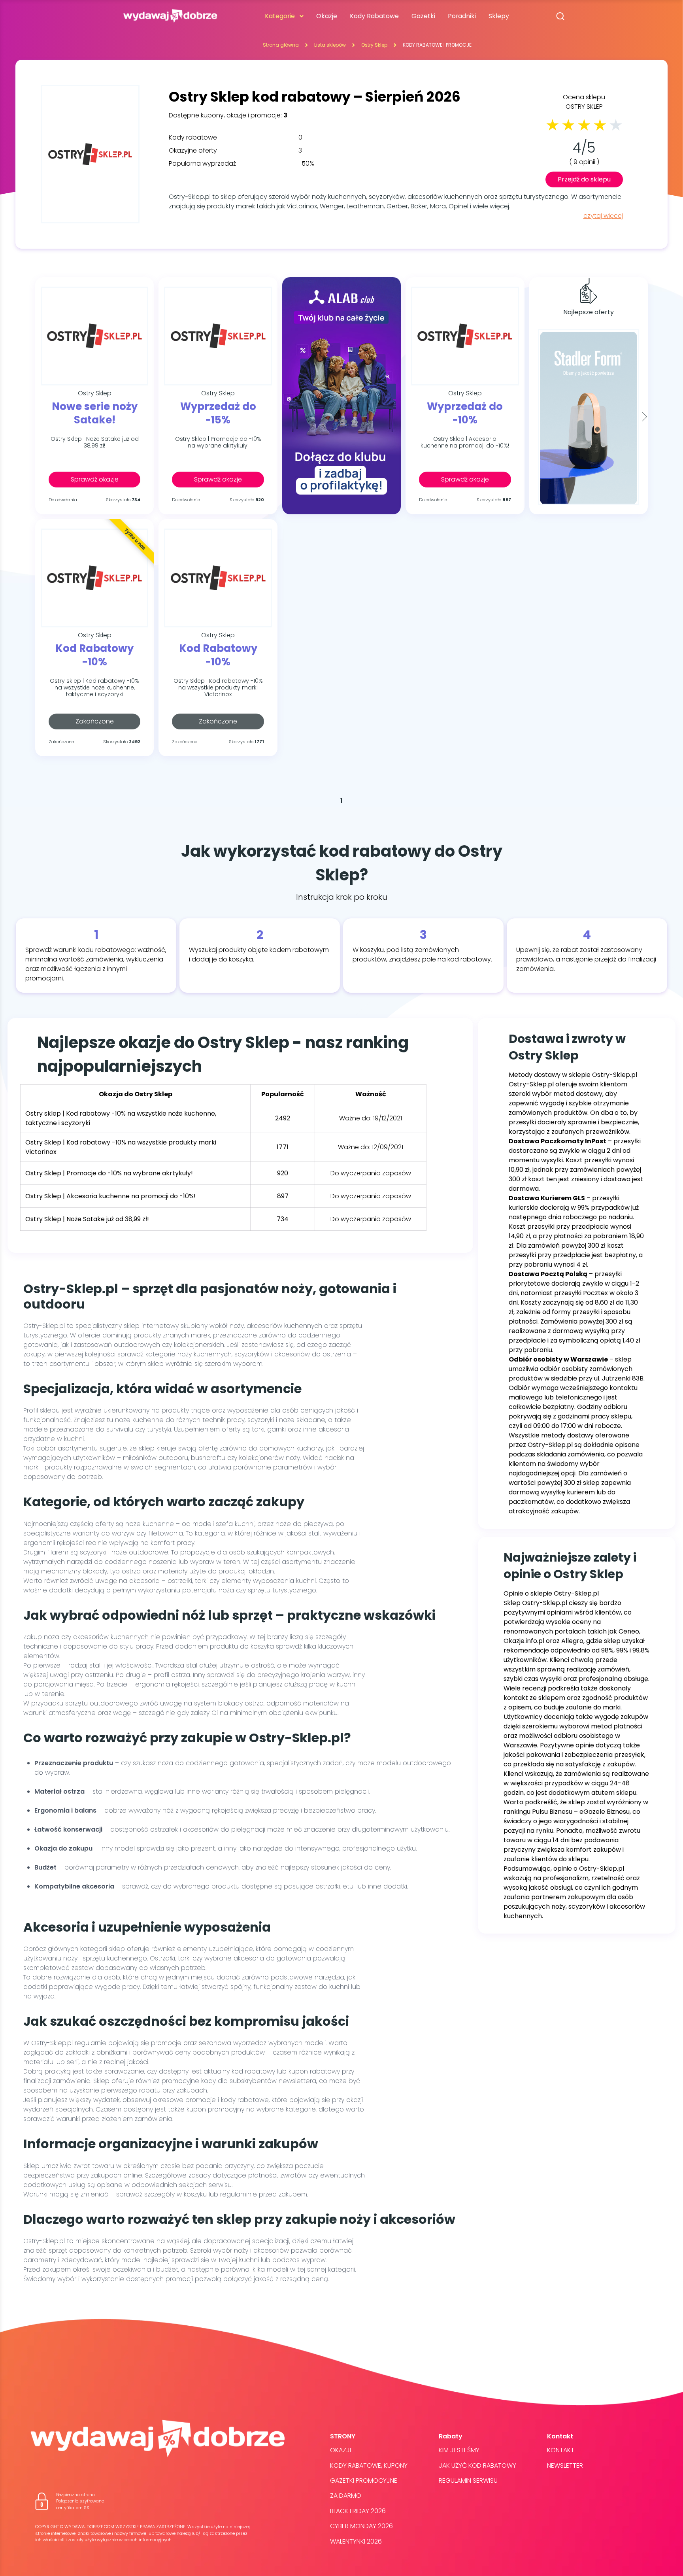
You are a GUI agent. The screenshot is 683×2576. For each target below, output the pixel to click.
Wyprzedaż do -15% (218, 414)
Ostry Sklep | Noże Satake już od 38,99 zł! (95, 443)
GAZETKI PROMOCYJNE (364, 2481)
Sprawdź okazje (95, 479)
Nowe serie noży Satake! (95, 414)
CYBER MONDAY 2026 (361, 2526)
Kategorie (280, 16)
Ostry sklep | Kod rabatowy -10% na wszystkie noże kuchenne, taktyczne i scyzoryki (94, 687)
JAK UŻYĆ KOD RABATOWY (477, 2466)
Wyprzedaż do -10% (465, 414)
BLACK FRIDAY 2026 (358, 2511)
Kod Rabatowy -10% (94, 655)
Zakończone (95, 721)
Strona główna (281, 45)
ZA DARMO (346, 2496)
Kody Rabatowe (374, 16)
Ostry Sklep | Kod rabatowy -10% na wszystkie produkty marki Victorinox (218, 687)
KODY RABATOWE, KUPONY (369, 2466)
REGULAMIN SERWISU (468, 2481)
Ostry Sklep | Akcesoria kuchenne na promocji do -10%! (465, 443)
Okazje (327, 16)
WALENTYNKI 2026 (356, 2541)
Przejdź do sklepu (584, 179)
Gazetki (423, 16)
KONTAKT (561, 2450)
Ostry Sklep (374, 45)
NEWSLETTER (565, 2466)
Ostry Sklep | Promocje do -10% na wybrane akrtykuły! (218, 443)
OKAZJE (341, 2450)
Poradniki (462, 16)
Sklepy (499, 16)
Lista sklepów (330, 45)
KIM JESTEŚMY (459, 2450)
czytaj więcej (603, 216)
